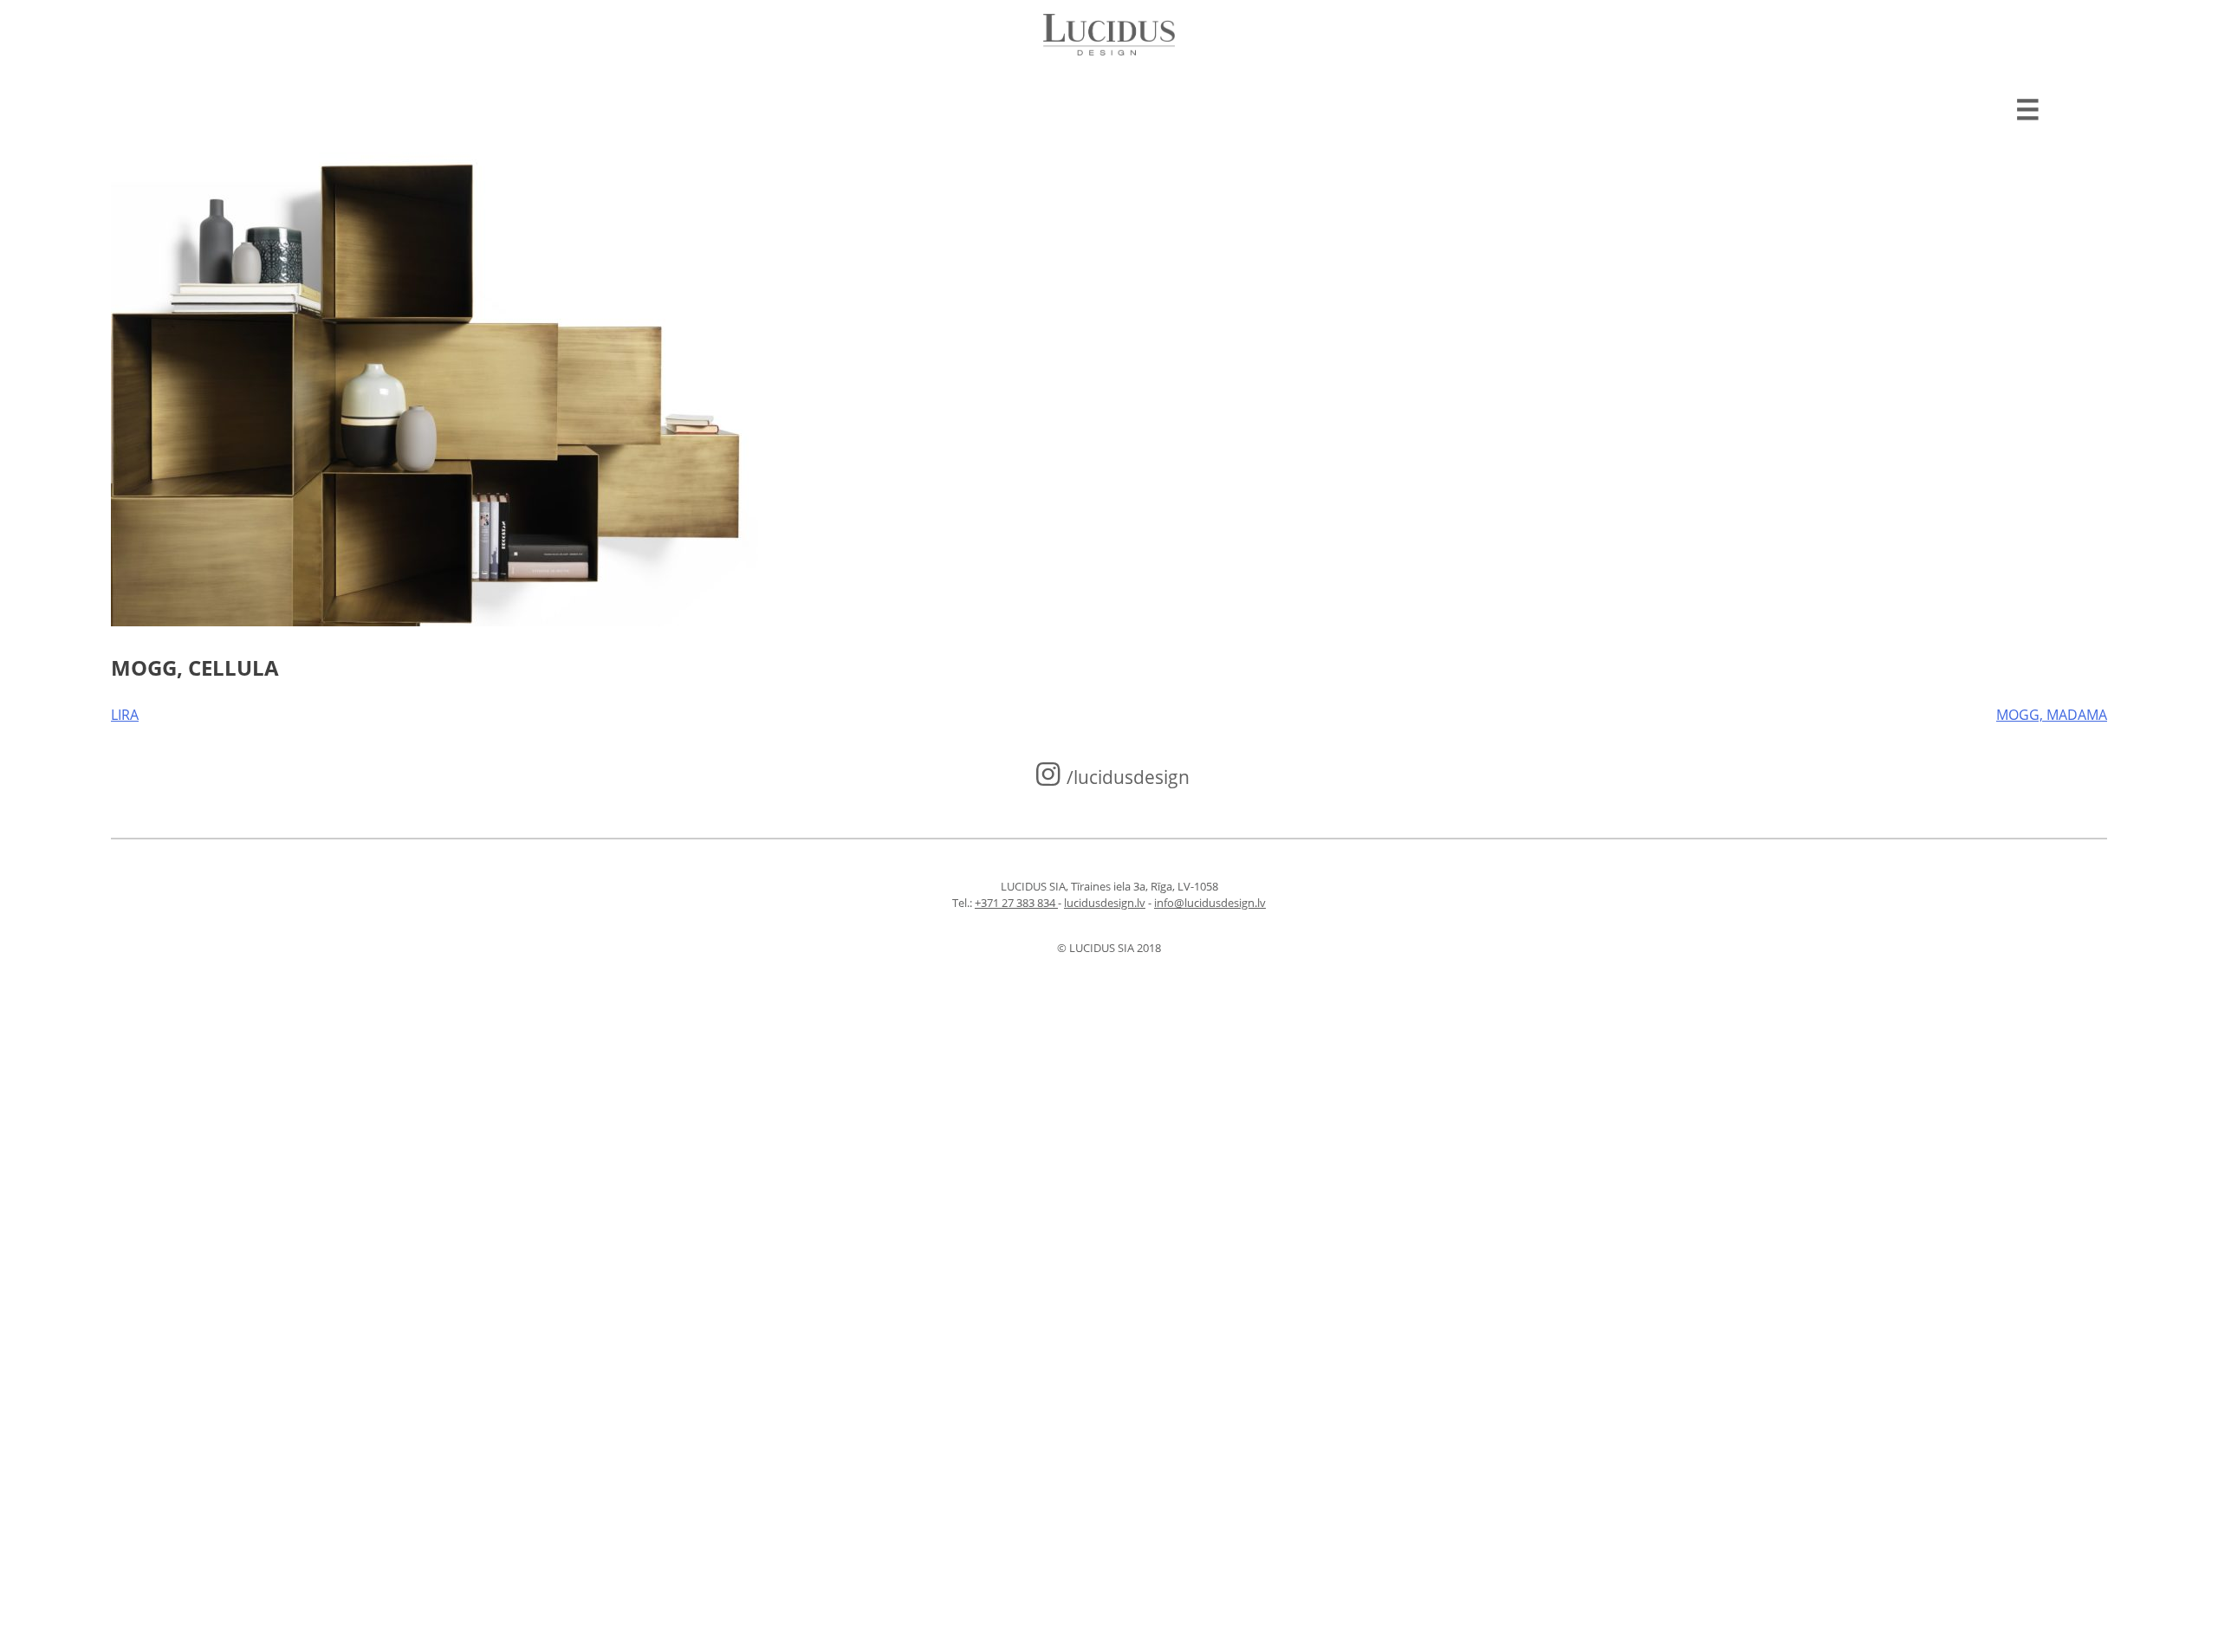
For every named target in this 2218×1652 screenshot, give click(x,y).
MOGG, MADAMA (2052, 715)
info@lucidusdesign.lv (1210, 903)
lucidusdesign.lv (1105, 903)
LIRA (125, 715)
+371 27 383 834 (1016, 903)
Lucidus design (1109, 35)
